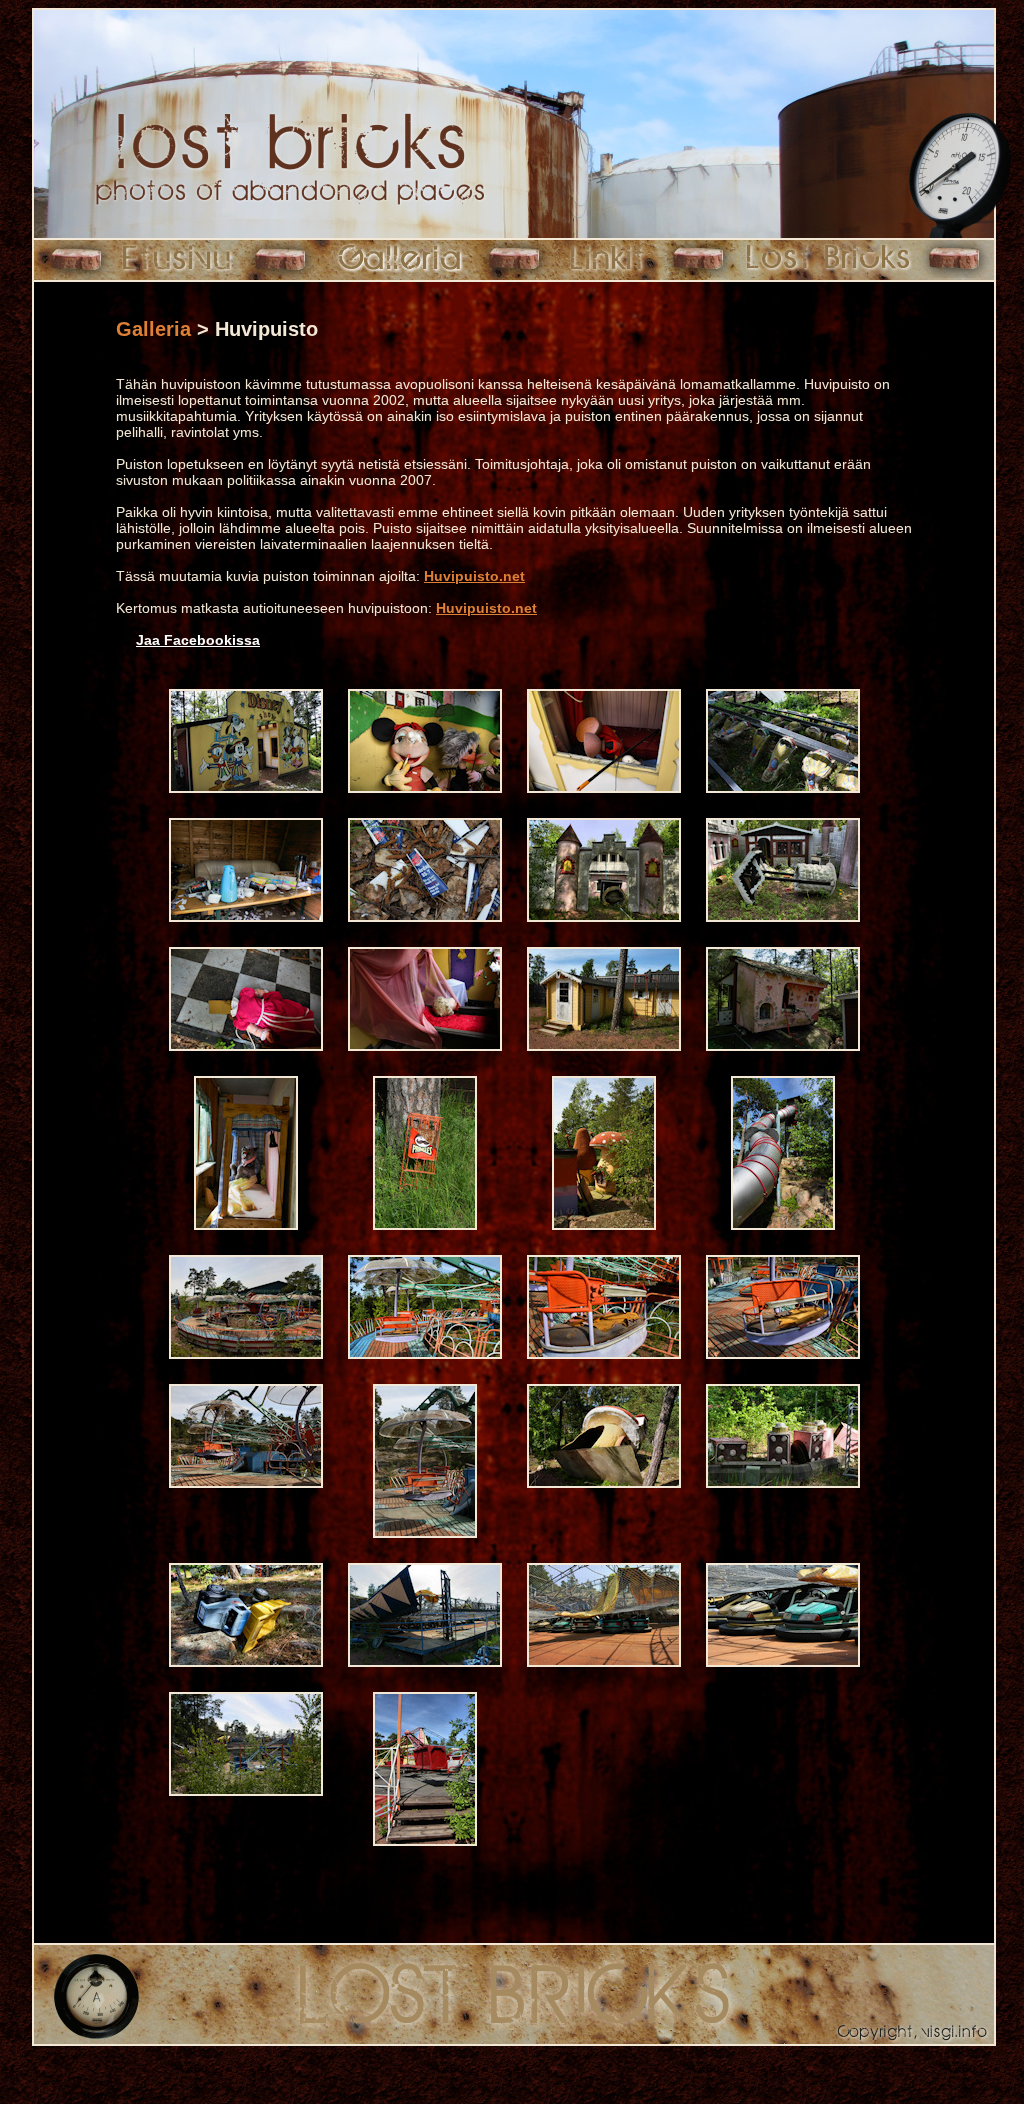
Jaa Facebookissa (198, 640)
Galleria (153, 329)
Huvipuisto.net (474, 576)
